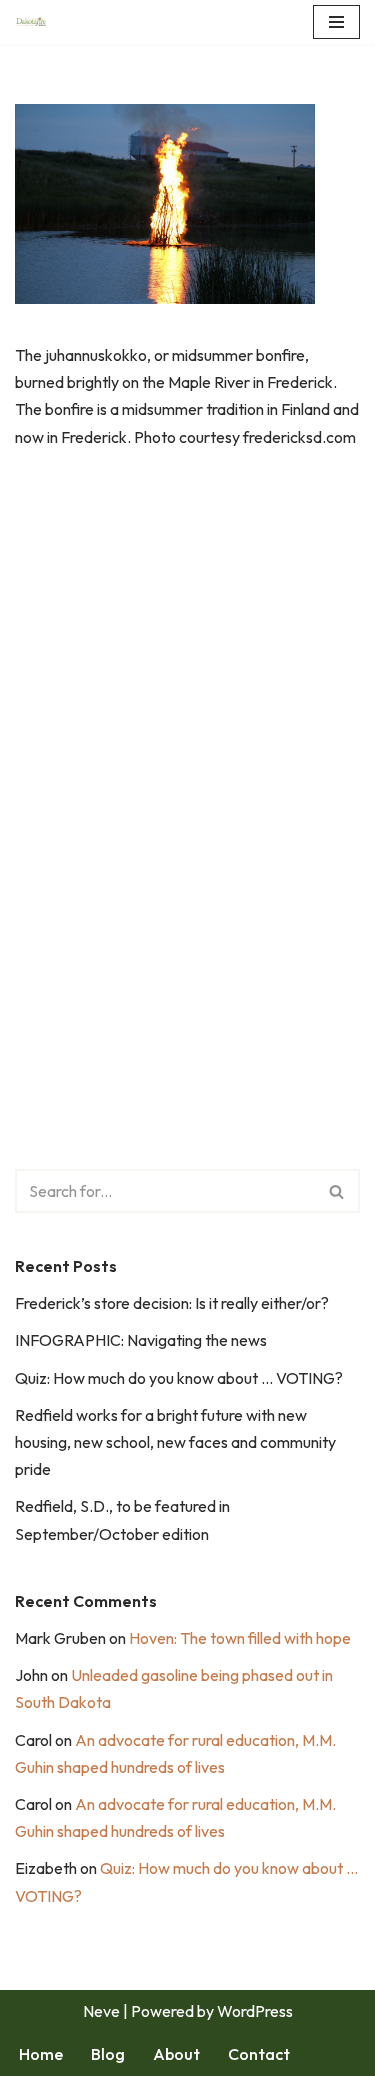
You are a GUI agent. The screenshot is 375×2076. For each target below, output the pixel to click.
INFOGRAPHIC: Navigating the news (141, 1340)
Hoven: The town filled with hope (240, 1638)
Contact (259, 2054)
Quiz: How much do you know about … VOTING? (179, 1378)
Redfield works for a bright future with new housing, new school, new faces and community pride (175, 1442)
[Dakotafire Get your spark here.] (31, 22)
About (176, 2054)
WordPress (255, 2011)
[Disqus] (187, 761)
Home (41, 2054)
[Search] (337, 1191)
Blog (108, 2054)
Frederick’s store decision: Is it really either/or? (172, 1303)
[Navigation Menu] (336, 22)
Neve (101, 2011)
